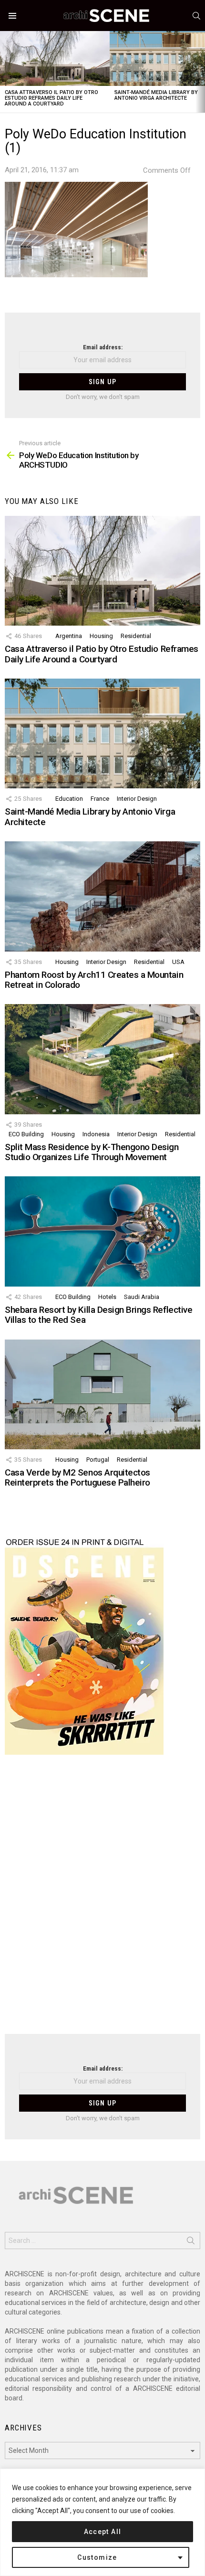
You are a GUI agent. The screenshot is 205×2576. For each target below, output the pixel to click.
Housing (101, 636)
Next (200, 72)
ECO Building (26, 1134)
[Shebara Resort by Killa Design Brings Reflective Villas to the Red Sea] (102, 1231)
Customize (97, 2557)
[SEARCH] (196, 16)
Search (191, 2242)
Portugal (98, 1460)
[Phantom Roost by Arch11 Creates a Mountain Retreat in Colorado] (102, 896)
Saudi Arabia (142, 1297)
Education (69, 799)
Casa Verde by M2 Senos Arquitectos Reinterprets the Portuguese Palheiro (77, 1477)
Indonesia (96, 1134)
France (100, 799)
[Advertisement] (102, 1900)
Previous (5, 72)
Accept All (103, 2532)
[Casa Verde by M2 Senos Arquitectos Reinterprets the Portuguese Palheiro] (102, 1394)
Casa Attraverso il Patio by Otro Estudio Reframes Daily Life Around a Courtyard (51, 98)
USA (178, 962)
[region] (102, 2522)
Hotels (107, 1297)
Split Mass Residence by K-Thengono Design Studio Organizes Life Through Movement (92, 1152)
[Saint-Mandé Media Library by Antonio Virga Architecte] (102, 733)
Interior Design (137, 799)
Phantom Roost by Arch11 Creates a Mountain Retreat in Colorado (94, 980)
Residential (136, 636)
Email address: (103, 347)
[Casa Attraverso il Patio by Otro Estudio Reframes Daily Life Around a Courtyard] (55, 58)
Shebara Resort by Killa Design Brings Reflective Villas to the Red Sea (98, 1315)
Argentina (69, 636)
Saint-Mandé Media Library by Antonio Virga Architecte (156, 95)
